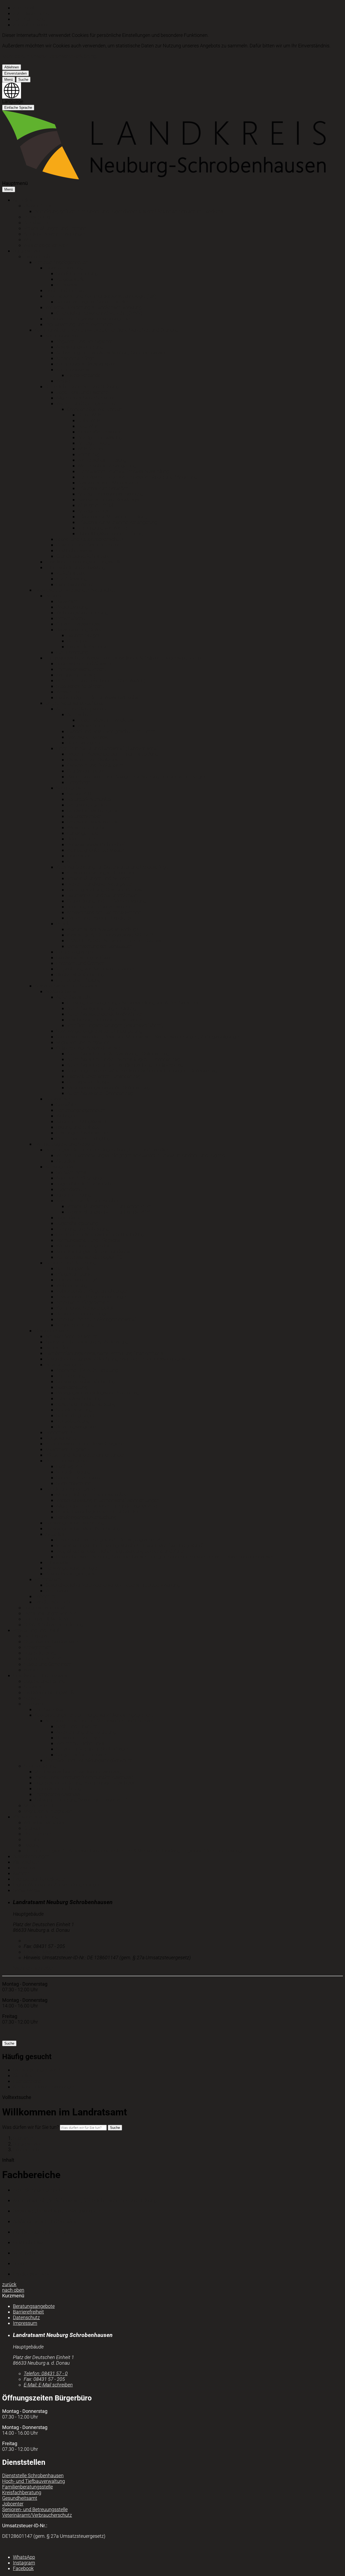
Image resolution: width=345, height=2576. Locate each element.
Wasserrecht (69, 692)
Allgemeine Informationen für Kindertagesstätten (108, 1506)
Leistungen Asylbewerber (82, 1133)
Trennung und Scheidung (82, 1229)
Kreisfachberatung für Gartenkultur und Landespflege (112, 867)
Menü (9, 80)
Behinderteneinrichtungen (83, 1314)
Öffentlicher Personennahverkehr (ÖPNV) (99, 313)
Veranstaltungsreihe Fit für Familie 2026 (109, 1206)
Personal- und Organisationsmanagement (89, 319)
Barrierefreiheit (28, 2312)
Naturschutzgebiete (88, 805)
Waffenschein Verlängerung (107, 466)
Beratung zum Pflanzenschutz (99, 907)
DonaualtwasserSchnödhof (96, 844)
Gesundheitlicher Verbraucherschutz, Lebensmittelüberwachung (113, 1585)
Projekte (65, 923)
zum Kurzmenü (29, 19)
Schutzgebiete (71, 788)
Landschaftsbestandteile (93, 822)
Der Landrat (36, 1636)
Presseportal (37, 217)
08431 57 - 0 (46, 1941)
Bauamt (54, 596)
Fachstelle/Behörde (87, 646)
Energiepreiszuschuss (58, 1794)
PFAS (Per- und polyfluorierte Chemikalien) (101, 680)
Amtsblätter (36, 222)
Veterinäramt (48, 1579)
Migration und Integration (83, 1042)
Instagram (24, 2563)
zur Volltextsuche (31, 25)
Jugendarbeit (70, 1217)
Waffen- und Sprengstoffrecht (87, 403)
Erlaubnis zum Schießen (103, 488)
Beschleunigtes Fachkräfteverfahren (105, 1020)
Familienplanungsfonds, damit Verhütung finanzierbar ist (105, 1353)
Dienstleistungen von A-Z (50, 1613)
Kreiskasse (68, 285)
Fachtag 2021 (71, 1466)
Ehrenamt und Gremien (80, 963)
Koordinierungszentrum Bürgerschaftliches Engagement (94, 1715)
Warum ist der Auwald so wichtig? (103, 929)
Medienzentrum (40, 1805)
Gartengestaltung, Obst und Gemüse (105, 890)
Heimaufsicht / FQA (77, 1280)
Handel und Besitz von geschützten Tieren (111, 731)
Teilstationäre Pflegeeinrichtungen (92, 1297)
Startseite (23, 2138)
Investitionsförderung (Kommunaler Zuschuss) (84, 1777)
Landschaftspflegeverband (84, 957)
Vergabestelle (70, 279)
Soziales (33, 1687)
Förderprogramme (75, 952)
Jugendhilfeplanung (77, 1223)
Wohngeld (67, 1116)
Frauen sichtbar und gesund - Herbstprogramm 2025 (112, 1540)
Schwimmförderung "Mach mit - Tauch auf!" (81, 1800)
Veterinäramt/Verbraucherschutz (37, 2515)
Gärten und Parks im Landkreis (99, 918)
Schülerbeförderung (77, 273)
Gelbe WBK (89, 420)
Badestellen (58, 1347)
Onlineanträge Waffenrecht (95, 409)
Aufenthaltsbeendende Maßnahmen (105, 1014)
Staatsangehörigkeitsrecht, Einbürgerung (99, 1031)
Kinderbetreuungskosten (82, 1121)
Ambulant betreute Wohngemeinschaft (97, 1319)
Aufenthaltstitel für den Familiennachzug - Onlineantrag (125, 1065)
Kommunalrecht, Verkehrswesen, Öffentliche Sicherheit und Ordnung (106, 330)
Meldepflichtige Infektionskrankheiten (96, 1494)
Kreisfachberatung (22, 2492)
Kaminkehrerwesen (76, 675)
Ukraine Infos (38, 206)
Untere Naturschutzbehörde (75, 703)
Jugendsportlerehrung (58, 1788)
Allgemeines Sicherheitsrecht (87, 398)
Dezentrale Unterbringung (83, 1138)
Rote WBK (88, 426)
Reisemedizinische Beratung (86, 1404)
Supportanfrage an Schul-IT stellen (93, 302)
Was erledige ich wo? (46, 245)
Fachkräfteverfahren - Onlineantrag (104, 1076)
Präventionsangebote (68, 1461)
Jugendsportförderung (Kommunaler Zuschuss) (85, 1783)
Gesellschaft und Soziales (40, 1675)
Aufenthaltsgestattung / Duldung (102, 1008)
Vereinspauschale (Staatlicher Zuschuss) (78, 1771)
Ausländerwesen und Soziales (66, 986)
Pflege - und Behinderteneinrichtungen (85, 1455)
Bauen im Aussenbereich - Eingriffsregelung (113, 754)
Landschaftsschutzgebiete (95, 810)
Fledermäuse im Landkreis (105, 720)
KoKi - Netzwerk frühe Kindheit (88, 1201)
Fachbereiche (38, 256)
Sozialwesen (59, 1099)
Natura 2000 (80, 793)
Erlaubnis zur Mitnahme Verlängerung (118, 522)
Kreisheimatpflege (75, 358)
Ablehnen (12, 67)
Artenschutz (80, 714)
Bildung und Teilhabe (78, 1127)
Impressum (25, 2323)
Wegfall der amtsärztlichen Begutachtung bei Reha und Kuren (121, 1551)
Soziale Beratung (74, 1410)
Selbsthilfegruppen (76, 1415)
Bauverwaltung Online (79, 630)
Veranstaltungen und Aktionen (99, 878)
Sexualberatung (73, 1421)
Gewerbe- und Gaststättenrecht (89, 545)
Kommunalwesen (75, 369)
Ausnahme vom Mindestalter (108, 483)
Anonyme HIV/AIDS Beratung (87, 1370)
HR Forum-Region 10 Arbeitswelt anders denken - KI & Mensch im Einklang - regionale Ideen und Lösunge (134, 1851)
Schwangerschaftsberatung (86, 1381)
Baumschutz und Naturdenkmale (102, 895)
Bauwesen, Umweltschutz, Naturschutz (76, 590)
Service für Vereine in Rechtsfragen (93, 1749)
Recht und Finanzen (77, 1726)
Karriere (21, 1873)
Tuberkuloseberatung (79, 1398)
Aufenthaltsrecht (74, 997)
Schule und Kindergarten (71, 1489)
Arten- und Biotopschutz (82, 709)
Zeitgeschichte (61, 1438)
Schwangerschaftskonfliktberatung (83, 1528)
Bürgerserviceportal (44, 1608)
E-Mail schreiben (48, 1952)
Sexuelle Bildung (73, 1472)
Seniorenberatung (75, 1325)
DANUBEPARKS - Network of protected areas (114, 940)
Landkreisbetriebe (53, 1602)
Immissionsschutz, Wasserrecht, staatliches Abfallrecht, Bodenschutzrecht (124, 658)
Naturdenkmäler (84, 816)
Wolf (29, 239)
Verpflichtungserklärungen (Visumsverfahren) (115, 1025)
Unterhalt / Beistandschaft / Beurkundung (100, 1234)
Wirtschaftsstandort (45, 1822)
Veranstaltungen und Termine (55, 228)
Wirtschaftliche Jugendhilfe (85, 1246)
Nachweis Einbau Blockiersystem (113, 500)
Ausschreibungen (31, 1856)
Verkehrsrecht (71, 573)
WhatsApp (24, 2557)
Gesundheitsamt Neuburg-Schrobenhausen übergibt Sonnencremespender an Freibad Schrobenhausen (165, 1557)
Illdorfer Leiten (82, 839)
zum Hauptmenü (31, 13)
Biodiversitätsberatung (80, 974)
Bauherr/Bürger (83, 635)
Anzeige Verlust (94, 511)
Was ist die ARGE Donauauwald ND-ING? (110, 935)
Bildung (32, 1845)
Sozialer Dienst (72, 1172)
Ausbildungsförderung (80, 347)
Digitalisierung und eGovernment (80, 324)
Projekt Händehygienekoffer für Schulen (98, 1511)
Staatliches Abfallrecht (80, 686)
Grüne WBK (90, 415)
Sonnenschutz (61, 1432)
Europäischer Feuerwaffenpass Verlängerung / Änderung (137, 477)
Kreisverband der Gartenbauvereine (104, 912)
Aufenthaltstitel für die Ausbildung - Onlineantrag (118, 1054)
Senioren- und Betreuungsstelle (35, 2509)
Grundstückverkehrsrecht (83, 556)
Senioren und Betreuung (71, 1263)
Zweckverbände (84, 375)
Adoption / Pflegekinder (81, 1178)
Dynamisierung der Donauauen (100, 946)
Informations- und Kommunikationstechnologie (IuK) (101, 296)
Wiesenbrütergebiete (89, 827)
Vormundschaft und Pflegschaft (90, 1240)
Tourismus (24, 1868)
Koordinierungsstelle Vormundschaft (95, 1251)
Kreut (73, 861)
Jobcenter (45, 1596)
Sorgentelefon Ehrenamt (82, 1755)
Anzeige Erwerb (94, 443)
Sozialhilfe (67, 1104)
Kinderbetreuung (74, 1195)
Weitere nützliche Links (80, 1743)
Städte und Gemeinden (48, 1664)
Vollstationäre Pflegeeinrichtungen (92, 1291)
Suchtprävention (74, 1483)
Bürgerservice (27, 251)
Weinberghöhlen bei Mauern (96, 850)
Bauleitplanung (72, 607)
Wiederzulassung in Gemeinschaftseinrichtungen (108, 1500)
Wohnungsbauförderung (82, 613)
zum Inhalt (24, 8)
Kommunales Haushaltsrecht (87, 364)
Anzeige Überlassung (100, 437)
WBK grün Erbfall (95, 505)
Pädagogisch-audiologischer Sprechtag (98, 1393)
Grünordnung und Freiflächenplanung (106, 901)
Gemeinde (77, 641)
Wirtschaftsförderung (36, 1817)
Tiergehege (79, 782)
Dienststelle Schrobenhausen (33, 2475)
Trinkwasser (58, 1562)
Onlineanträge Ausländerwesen (89, 1048)
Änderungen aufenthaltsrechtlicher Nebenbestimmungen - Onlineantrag (142, 1070)
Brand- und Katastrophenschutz (90, 539)
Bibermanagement (87, 743)
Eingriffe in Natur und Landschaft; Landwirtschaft (108, 748)
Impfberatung (71, 1376)
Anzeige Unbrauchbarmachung (111, 494)
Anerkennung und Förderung (86, 1732)
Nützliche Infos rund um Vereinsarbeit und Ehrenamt (101, 1721)
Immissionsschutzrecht (81, 669)
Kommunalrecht (62, 336)
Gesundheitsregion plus (70, 1574)
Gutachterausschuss (78, 624)
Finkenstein (79, 856)
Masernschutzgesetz (68, 1449)
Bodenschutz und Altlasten (84, 663)
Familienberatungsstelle (27, 2487)
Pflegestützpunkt (74, 1274)
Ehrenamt (34, 1704)
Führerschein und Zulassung (75, 567)
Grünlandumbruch (86, 771)
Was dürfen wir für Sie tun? (30, 2127)
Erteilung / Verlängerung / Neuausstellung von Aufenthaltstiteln (133, 1003)
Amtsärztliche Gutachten (72, 1336)
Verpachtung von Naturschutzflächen (96, 969)
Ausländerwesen (63, 991)
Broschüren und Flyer (78, 1738)
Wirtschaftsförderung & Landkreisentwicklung (94, 307)
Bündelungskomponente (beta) (110, 533)
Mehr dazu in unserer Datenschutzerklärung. (50, 56)
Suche (23, 80)
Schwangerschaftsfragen (72, 1568)
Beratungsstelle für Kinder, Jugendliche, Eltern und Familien (107, 1150)
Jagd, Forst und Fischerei (82, 392)
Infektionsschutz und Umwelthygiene (84, 1444)
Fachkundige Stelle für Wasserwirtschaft (99, 697)
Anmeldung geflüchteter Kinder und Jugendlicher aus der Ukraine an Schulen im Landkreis (129, 211)
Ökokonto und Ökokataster (95, 760)
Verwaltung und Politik (37, 1630)
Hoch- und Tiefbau (65, 290)
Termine (32, 1839)
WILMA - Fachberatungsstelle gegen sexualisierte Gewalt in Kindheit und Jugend (140, 1155)
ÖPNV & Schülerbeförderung (54, 1625)
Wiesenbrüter (92, 726)
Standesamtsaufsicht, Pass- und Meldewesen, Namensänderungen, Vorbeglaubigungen (149, 1037)
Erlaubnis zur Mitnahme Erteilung (113, 516)
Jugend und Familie (44, 1681)
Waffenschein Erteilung (102, 460)
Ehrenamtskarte (51, 1709)
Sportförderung (40, 1766)
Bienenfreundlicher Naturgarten (100, 884)
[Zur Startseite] (164, 178)
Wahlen (64, 381)
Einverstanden (15, 73)
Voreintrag (89, 454)
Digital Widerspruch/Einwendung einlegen (57, 1885)
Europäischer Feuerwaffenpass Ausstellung (123, 471)
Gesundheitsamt (52, 1331)
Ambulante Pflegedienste (82, 1302)
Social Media (27, 1890)
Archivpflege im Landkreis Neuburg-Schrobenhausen (111, 353)
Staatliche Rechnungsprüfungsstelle (83, 562)
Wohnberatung (72, 1285)
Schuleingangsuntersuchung (86, 1517)
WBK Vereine (91, 449)
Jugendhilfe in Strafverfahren (87, 1184)
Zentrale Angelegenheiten (61, 262)
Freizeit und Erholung (78, 980)
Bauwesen (67, 601)
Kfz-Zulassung (71, 579)
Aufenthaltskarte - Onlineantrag (100, 1093)
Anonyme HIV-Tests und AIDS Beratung (87, 1342)
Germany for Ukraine (89, 1082)
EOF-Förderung (72, 652)
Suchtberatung (72, 1387)
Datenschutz (26, 2317)
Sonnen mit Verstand (78, 1478)
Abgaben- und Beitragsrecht (85, 341)
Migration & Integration (48, 1811)
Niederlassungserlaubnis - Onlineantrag (108, 1087)
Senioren (33, 1698)
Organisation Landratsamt (52, 1641)
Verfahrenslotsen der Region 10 (89, 1257)
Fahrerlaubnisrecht (76, 584)
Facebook (23, 2568)
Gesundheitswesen (76, 550)
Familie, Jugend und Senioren (65, 1144)
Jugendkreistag (40, 1653)
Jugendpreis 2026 (43, 1658)
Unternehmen (38, 1834)
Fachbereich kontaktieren (40, 1879)
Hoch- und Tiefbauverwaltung (34, 2481)
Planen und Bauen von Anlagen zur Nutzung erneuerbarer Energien (137, 777)
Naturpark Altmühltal (89, 799)
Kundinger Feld (83, 833)
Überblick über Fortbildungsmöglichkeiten (89, 1760)
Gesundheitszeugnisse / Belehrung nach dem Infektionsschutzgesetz (118, 1359)
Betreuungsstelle (74, 1268)
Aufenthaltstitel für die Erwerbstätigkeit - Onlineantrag (123, 1059)
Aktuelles (23, 200)
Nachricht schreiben (34, 1968)
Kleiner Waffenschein (100, 432)
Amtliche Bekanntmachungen (55, 234)
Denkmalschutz (73, 618)
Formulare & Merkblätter (49, 1619)
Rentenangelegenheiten (81, 1110)
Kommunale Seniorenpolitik (85, 1308)
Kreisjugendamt (62, 1167)
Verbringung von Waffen (103, 528)
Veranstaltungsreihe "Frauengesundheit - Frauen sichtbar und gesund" (130, 1545)
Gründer (32, 1828)
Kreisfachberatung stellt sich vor (101, 873)
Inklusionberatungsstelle (50, 1692)
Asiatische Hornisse (88, 737)
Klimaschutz (26, 1862)
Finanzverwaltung (64, 268)
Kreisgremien (38, 1647)
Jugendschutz (71, 1189)
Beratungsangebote (66, 1364)
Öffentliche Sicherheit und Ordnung (82, 386)
